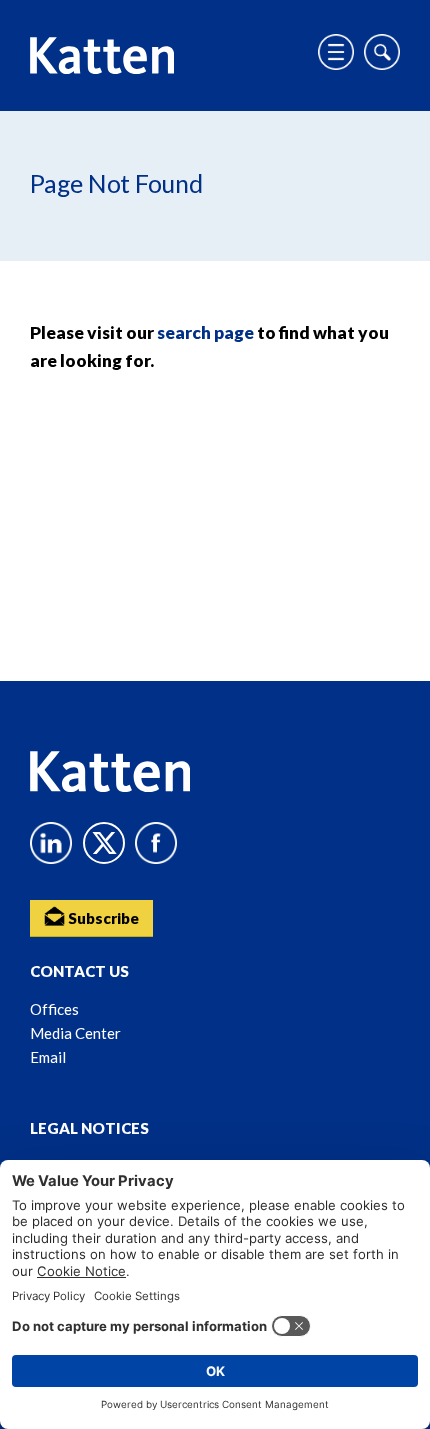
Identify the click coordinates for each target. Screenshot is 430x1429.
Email (48, 1057)
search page (205, 332)
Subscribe (102, 918)
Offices (54, 1009)
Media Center (75, 1033)
